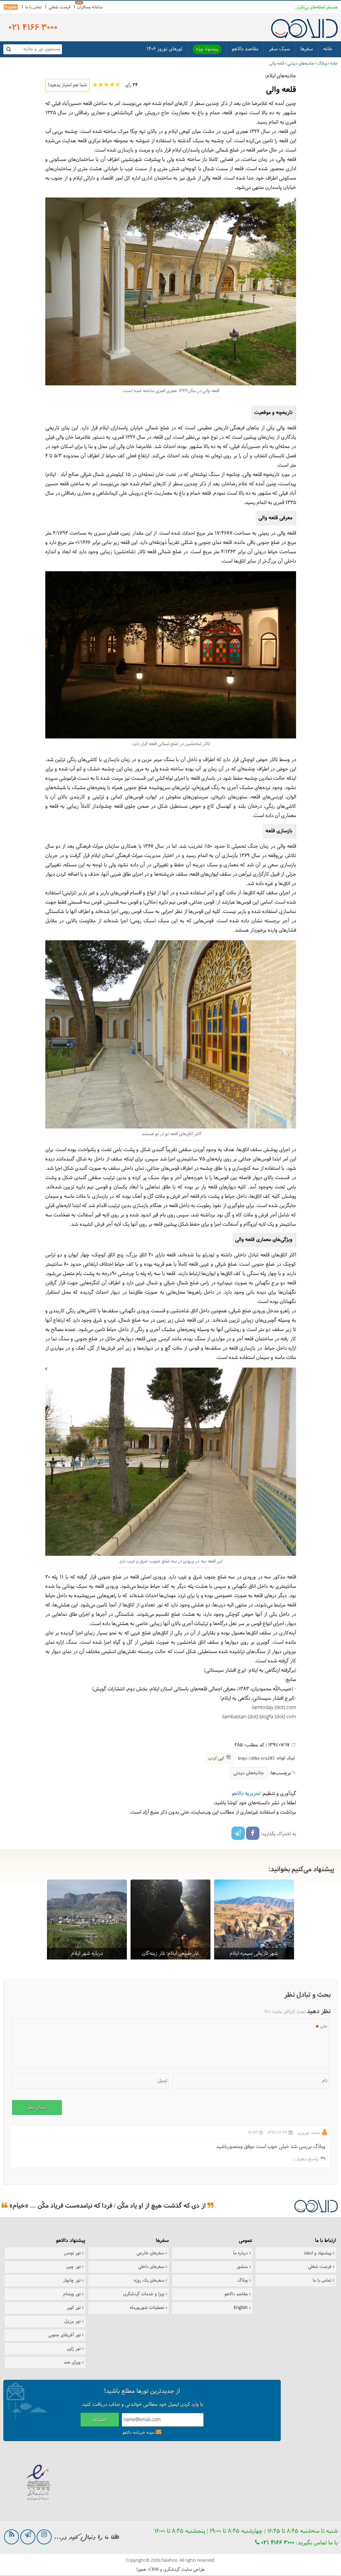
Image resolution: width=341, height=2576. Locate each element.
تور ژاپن (74, 2349)
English (11, 7)
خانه (328, 49)
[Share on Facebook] (253, 1833)
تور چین (73, 2267)
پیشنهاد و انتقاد (317, 2253)
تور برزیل (72, 2322)
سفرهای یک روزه (149, 2281)
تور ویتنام (72, 2294)
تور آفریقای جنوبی (64, 2335)
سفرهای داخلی (151, 2267)
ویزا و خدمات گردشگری (144, 2294)
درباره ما (240, 2253)
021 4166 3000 (277, 2543)
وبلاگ (322, 64)
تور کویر (74, 2308)
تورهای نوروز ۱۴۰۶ (165, 49)
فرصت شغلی (59, 7)
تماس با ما (33, 7)
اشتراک (100, 2420)
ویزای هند (72, 2362)
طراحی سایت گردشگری (184, 2570)
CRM (154, 2569)
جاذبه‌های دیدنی (301, 64)
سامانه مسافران (90, 7)
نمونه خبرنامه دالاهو (139, 2433)
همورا (141, 2570)
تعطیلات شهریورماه (147, 2308)
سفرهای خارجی (150, 2253)
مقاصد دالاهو (245, 49)
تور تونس (72, 2253)
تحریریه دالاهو (246, 1794)
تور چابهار (72, 2281)
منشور (242, 2267)
